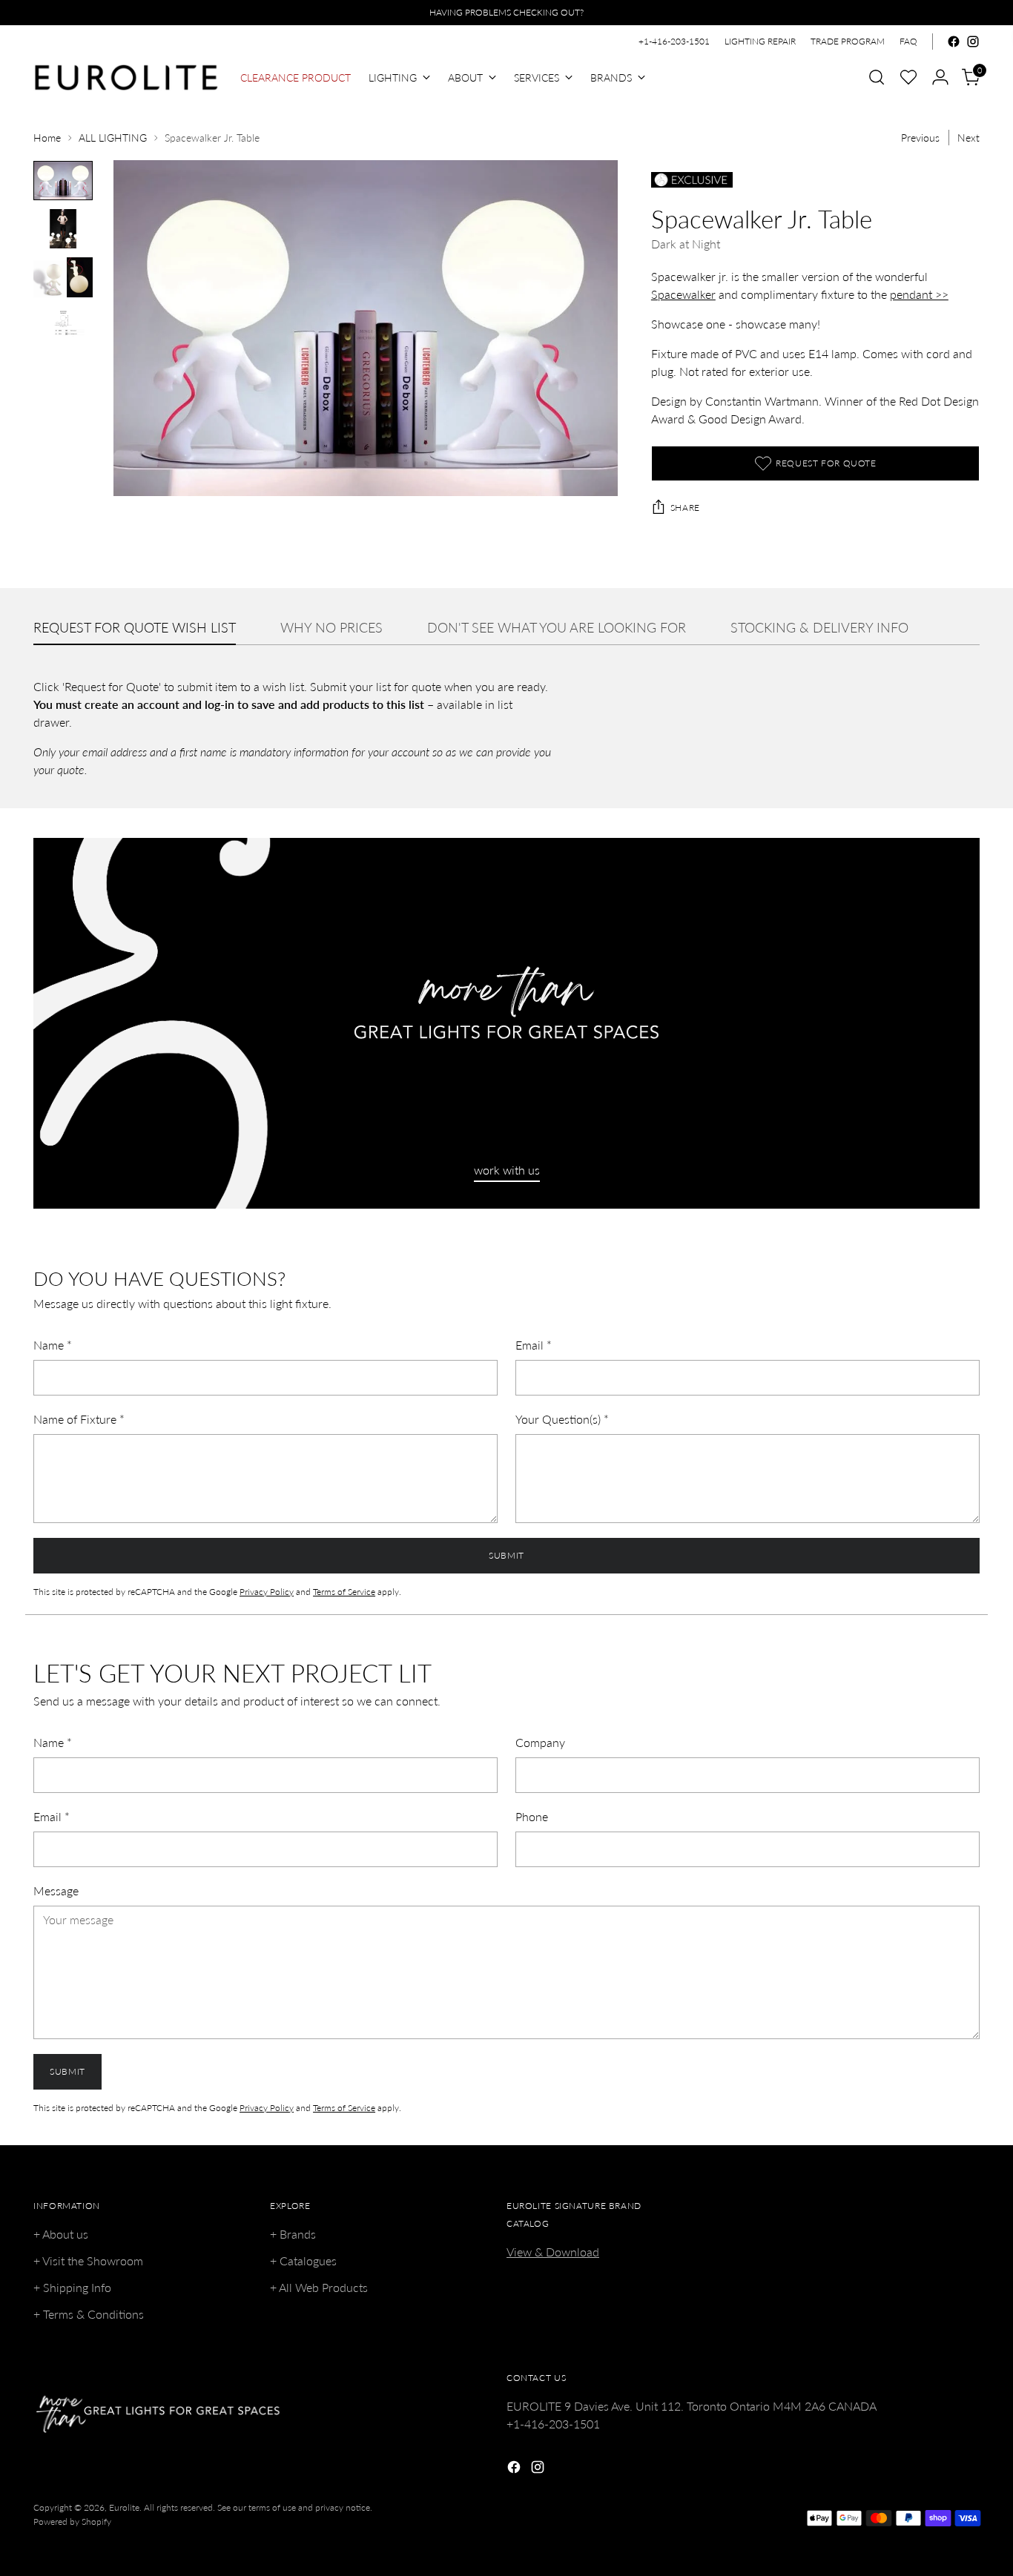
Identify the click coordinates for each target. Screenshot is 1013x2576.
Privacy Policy (267, 1592)
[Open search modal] (877, 77)
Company (540, 1742)
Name (53, 1345)
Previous (920, 138)
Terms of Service (344, 1592)
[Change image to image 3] (63, 277)
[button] (908, 77)
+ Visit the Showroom (88, 2260)
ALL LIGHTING (113, 138)
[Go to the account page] (940, 77)
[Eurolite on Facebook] (954, 42)
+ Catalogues (303, 2260)
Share (685, 508)
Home (47, 138)
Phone (532, 1816)
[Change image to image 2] (63, 229)
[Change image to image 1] (63, 181)
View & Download (553, 2252)
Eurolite (124, 2507)
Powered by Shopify (72, 2521)
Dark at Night (686, 244)
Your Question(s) (562, 1419)
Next (969, 138)
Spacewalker (683, 294)
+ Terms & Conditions (89, 2314)
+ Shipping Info (72, 2287)
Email (534, 1345)
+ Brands (293, 2234)
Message (56, 1890)
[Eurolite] (126, 77)
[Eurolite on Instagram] (973, 42)
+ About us (61, 2234)
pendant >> (919, 294)
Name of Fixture (79, 1419)
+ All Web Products (319, 2287)
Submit (506, 1555)
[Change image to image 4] (63, 326)
